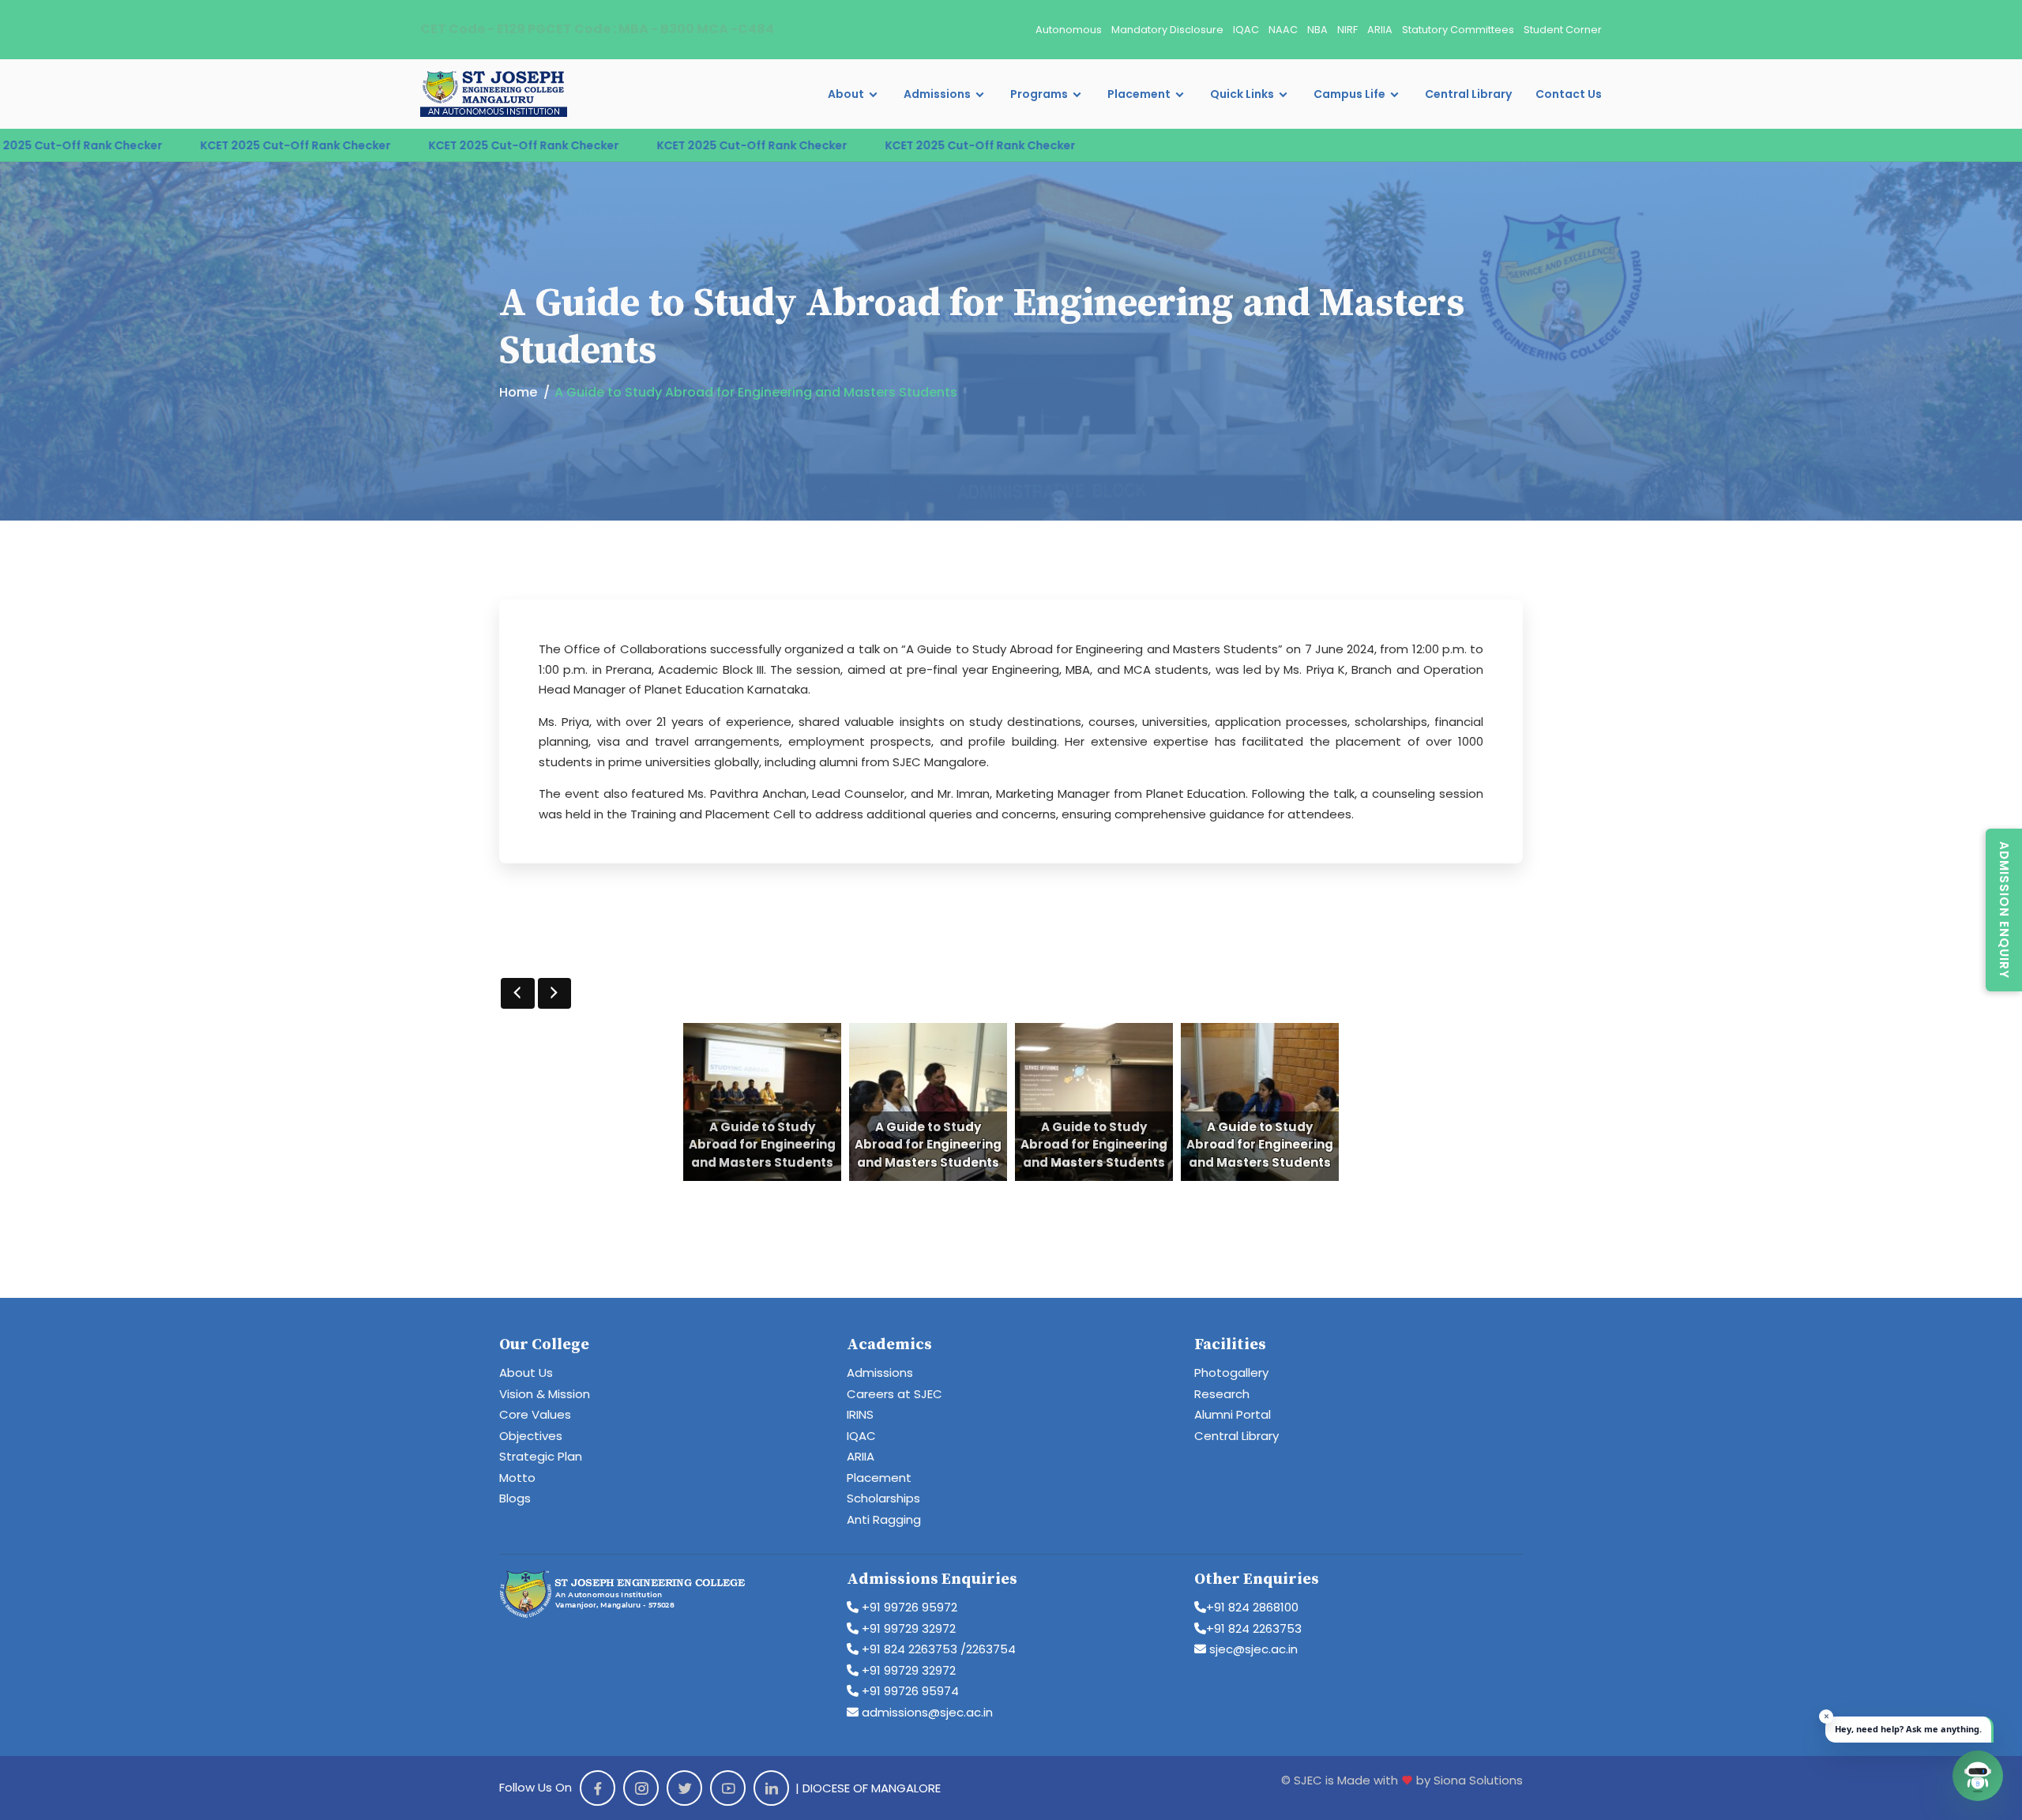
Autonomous (1069, 30)
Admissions (937, 94)
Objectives (531, 1436)
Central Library (1468, 94)
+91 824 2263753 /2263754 (937, 1649)
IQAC (1246, 30)
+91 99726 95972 (908, 1607)
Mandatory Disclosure (1167, 30)
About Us (526, 1373)
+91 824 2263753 (1254, 1628)
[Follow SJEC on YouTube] (728, 1788)
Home (518, 392)
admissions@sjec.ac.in (926, 1712)
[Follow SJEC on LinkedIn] (771, 1788)
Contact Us (1569, 94)
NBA (1317, 30)
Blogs (515, 1498)
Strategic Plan (541, 1456)
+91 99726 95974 (909, 1691)
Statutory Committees (1458, 30)
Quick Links (1242, 94)
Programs (1039, 94)
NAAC (1283, 30)
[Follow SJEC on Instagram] (641, 1788)
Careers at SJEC (894, 1394)
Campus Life (1349, 94)
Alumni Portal (1233, 1414)
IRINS (860, 1414)
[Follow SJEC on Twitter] (684, 1788)
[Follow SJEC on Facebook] (598, 1788)
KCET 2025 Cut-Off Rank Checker (177, 145)
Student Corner (1563, 30)
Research (1222, 1394)
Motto (517, 1478)
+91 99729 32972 (907, 1628)
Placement (1139, 94)
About (846, 94)
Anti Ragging (884, 1519)
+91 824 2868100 (1252, 1607)
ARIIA (1380, 30)
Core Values (535, 1414)
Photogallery (1231, 1373)
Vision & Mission (545, 1394)
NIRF (1347, 30)
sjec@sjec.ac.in (1252, 1649)
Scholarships (883, 1498)
